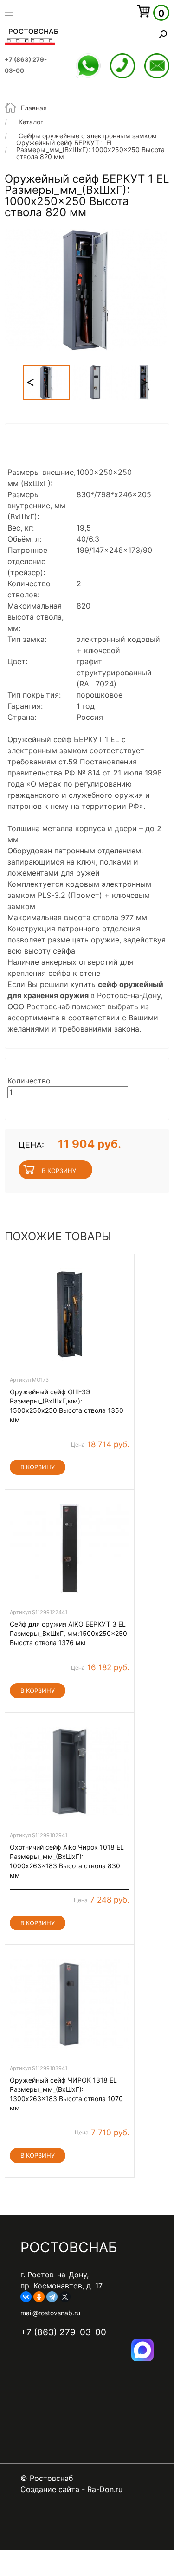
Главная (34, 108)
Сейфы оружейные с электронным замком (88, 136)
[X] (65, 2297)
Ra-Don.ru (105, 2489)
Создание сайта (50, 2489)
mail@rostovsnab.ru (157, 66)
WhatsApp (88, 66)
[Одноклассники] (39, 2297)
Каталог (31, 122)
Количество (29, 1081)
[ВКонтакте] (26, 2297)
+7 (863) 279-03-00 (122, 66)
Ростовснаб (33, 31)
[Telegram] (52, 2297)
